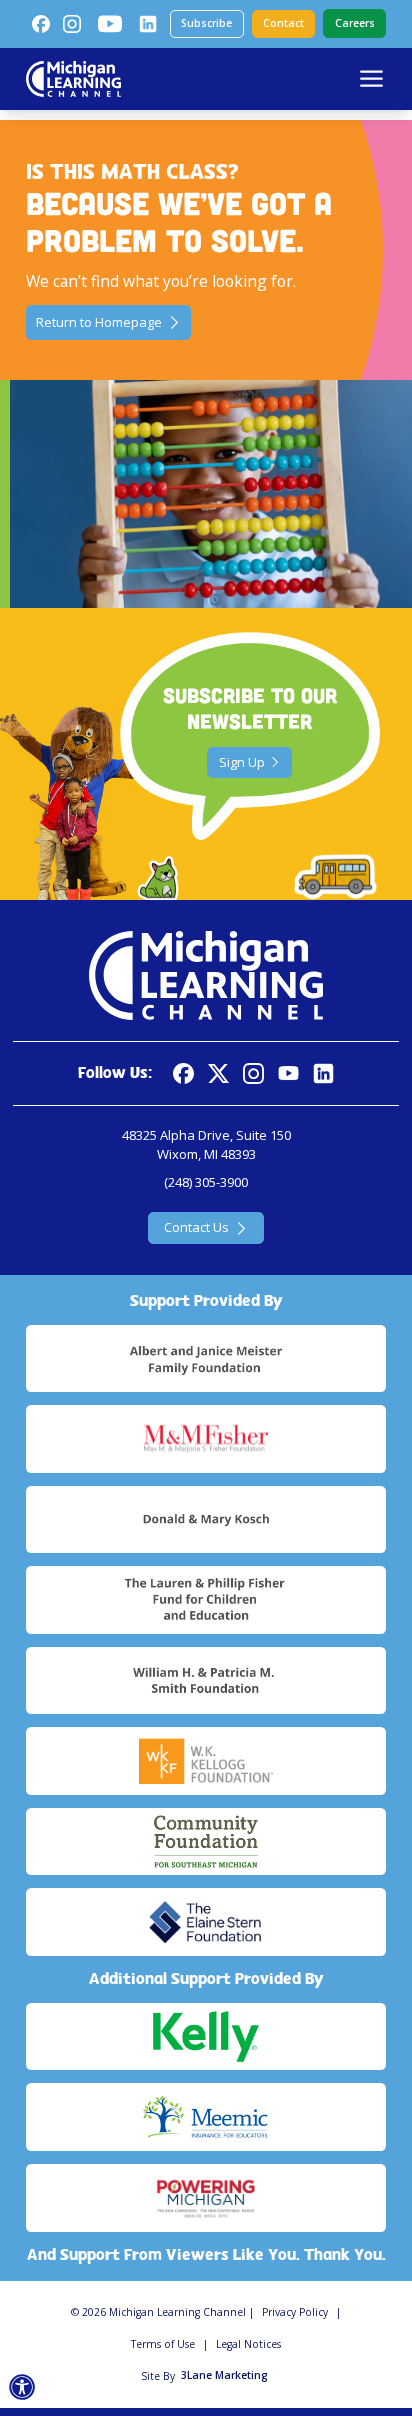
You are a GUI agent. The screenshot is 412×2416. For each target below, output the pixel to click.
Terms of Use (163, 2344)
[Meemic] (206, 2117)
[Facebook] (41, 24)
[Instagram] (72, 24)
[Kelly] (206, 2037)
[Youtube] (110, 24)
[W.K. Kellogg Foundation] (206, 1761)
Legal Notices (248, 2344)
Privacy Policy (295, 2312)
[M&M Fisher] (206, 1439)
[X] (218, 1073)
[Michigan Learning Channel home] (73, 79)
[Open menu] (371, 78)
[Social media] (288, 1073)
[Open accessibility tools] (22, 2387)
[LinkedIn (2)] (148, 24)
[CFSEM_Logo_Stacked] (206, 1842)
